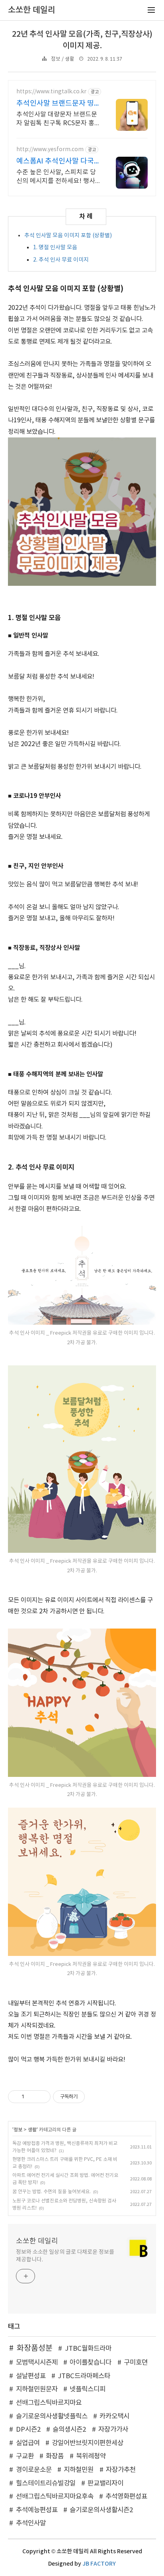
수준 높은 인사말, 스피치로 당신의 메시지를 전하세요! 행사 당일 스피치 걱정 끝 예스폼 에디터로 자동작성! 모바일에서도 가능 (58, 177)
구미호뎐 (136, 2363)
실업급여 (28, 2443)
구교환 (25, 2456)
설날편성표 (31, 2376)
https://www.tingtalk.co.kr (51, 92)
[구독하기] (25, 2276)
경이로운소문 (34, 2470)
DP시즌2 (28, 2430)
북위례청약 (91, 2456)
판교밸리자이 (105, 2483)
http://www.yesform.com (50, 150)
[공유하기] (32, 2097)
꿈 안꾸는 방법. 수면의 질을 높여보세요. (52, 2192)
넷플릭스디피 (88, 2389)
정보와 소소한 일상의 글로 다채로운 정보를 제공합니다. (65, 2256)
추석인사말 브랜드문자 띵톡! (55, 104)
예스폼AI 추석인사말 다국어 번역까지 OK (55, 162)
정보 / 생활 (63, 59)
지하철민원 (79, 2470)
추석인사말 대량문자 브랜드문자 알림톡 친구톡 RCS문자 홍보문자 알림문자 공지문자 (57, 119)
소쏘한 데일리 (37, 2241)
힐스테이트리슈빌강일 (46, 2483)
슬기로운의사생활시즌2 (101, 2510)
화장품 (55, 2456)
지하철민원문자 (37, 2389)
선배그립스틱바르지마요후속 (55, 2497)
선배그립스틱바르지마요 (49, 2403)
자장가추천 (121, 2470)
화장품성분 (35, 2348)
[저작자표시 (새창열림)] (88, 2097)
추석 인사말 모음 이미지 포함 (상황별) (68, 236)
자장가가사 (113, 2430)
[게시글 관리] (42, 2097)
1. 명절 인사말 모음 (55, 248)
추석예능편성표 (37, 2510)
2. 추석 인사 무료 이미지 (61, 260)
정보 (18, 2130)
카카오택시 (114, 2416)
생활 (32, 2130)
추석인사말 (31, 2523)
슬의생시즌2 (69, 2430)
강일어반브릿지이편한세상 (88, 2443)
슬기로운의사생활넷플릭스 (52, 2416)
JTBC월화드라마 (88, 2349)
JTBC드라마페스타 (84, 2376)
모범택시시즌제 (37, 2363)
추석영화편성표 (126, 2497)
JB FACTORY (99, 2564)
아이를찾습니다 (91, 2363)
